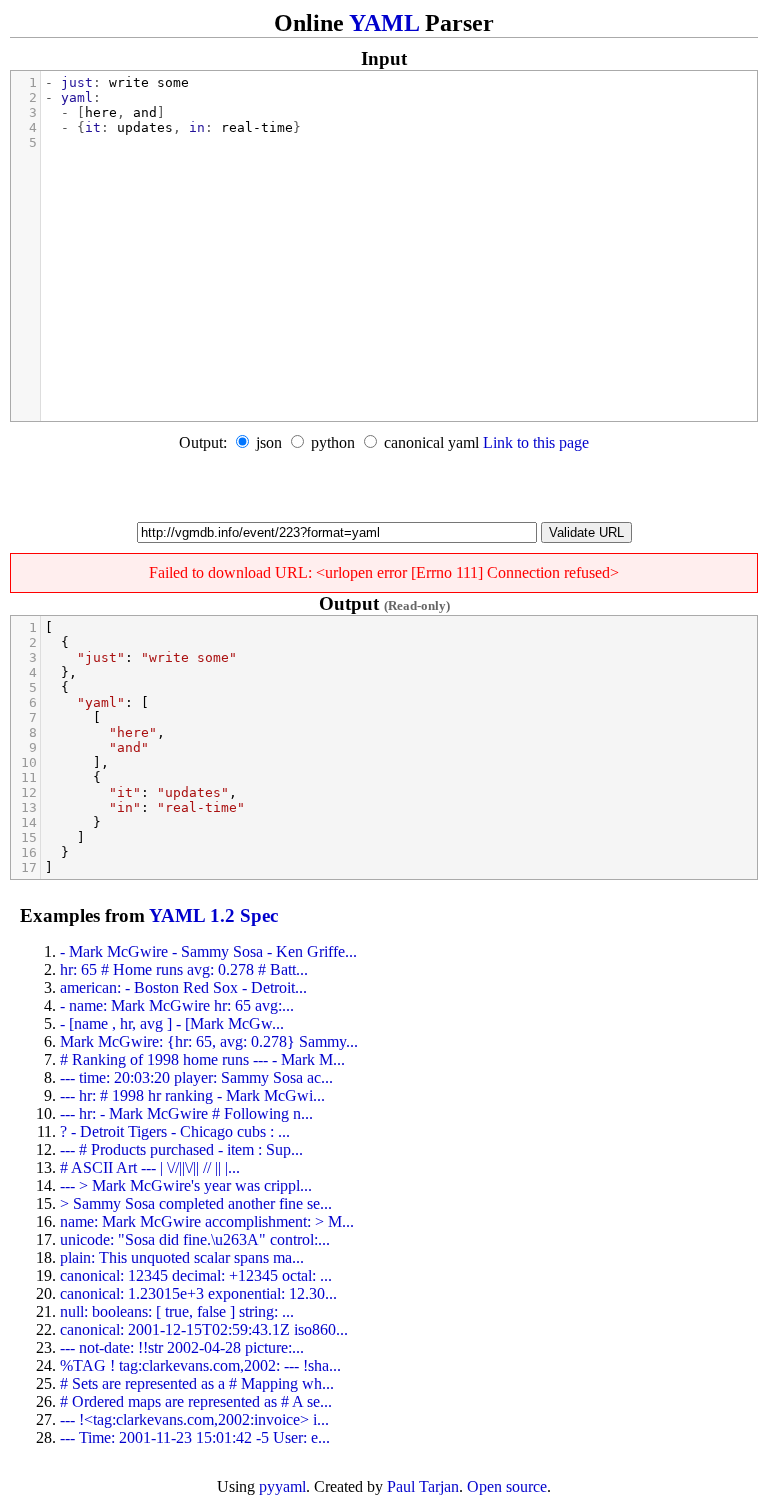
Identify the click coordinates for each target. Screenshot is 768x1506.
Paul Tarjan (423, 1486)
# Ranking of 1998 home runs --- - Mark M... (202, 1059)
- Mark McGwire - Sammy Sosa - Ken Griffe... (208, 951)
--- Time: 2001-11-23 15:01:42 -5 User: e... (195, 1437)
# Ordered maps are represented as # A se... (196, 1401)
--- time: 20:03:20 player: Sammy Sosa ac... (196, 1077)
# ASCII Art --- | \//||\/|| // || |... (150, 1167)
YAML (384, 23)
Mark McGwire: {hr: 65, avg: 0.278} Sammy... (209, 1041)
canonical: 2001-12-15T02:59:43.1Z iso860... (204, 1329)
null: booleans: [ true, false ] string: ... (177, 1311)
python (333, 442)
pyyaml (282, 1486)
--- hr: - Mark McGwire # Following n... (186, 1113)
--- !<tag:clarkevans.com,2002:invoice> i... (194, 1419)
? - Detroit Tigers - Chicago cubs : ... (175, 1131)
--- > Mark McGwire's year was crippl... (186, 1185)
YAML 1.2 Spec (213, 915)
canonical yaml (431, 442)
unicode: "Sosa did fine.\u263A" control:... (195, 1239)
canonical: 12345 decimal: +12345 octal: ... (196, 1275)
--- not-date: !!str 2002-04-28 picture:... (182, 1347)
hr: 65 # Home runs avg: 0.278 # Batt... (184, 969)
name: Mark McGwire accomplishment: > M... (207, 1221)
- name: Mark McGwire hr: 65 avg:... (177, 1005)
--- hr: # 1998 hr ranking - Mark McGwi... (192, 1095)
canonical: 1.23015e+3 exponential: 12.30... (198, 1293)
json (269, 442)
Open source (507, 1486)
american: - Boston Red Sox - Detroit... (183, 987)
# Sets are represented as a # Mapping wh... (197, 1383)
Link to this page (536, 442)
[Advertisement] (384, 492)
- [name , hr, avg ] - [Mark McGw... (172, 1023)
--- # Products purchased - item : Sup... (181, 1149)
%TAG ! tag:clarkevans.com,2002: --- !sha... (200, 1365)
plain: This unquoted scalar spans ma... (182, 1257)
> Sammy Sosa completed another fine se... (196, 1203)
